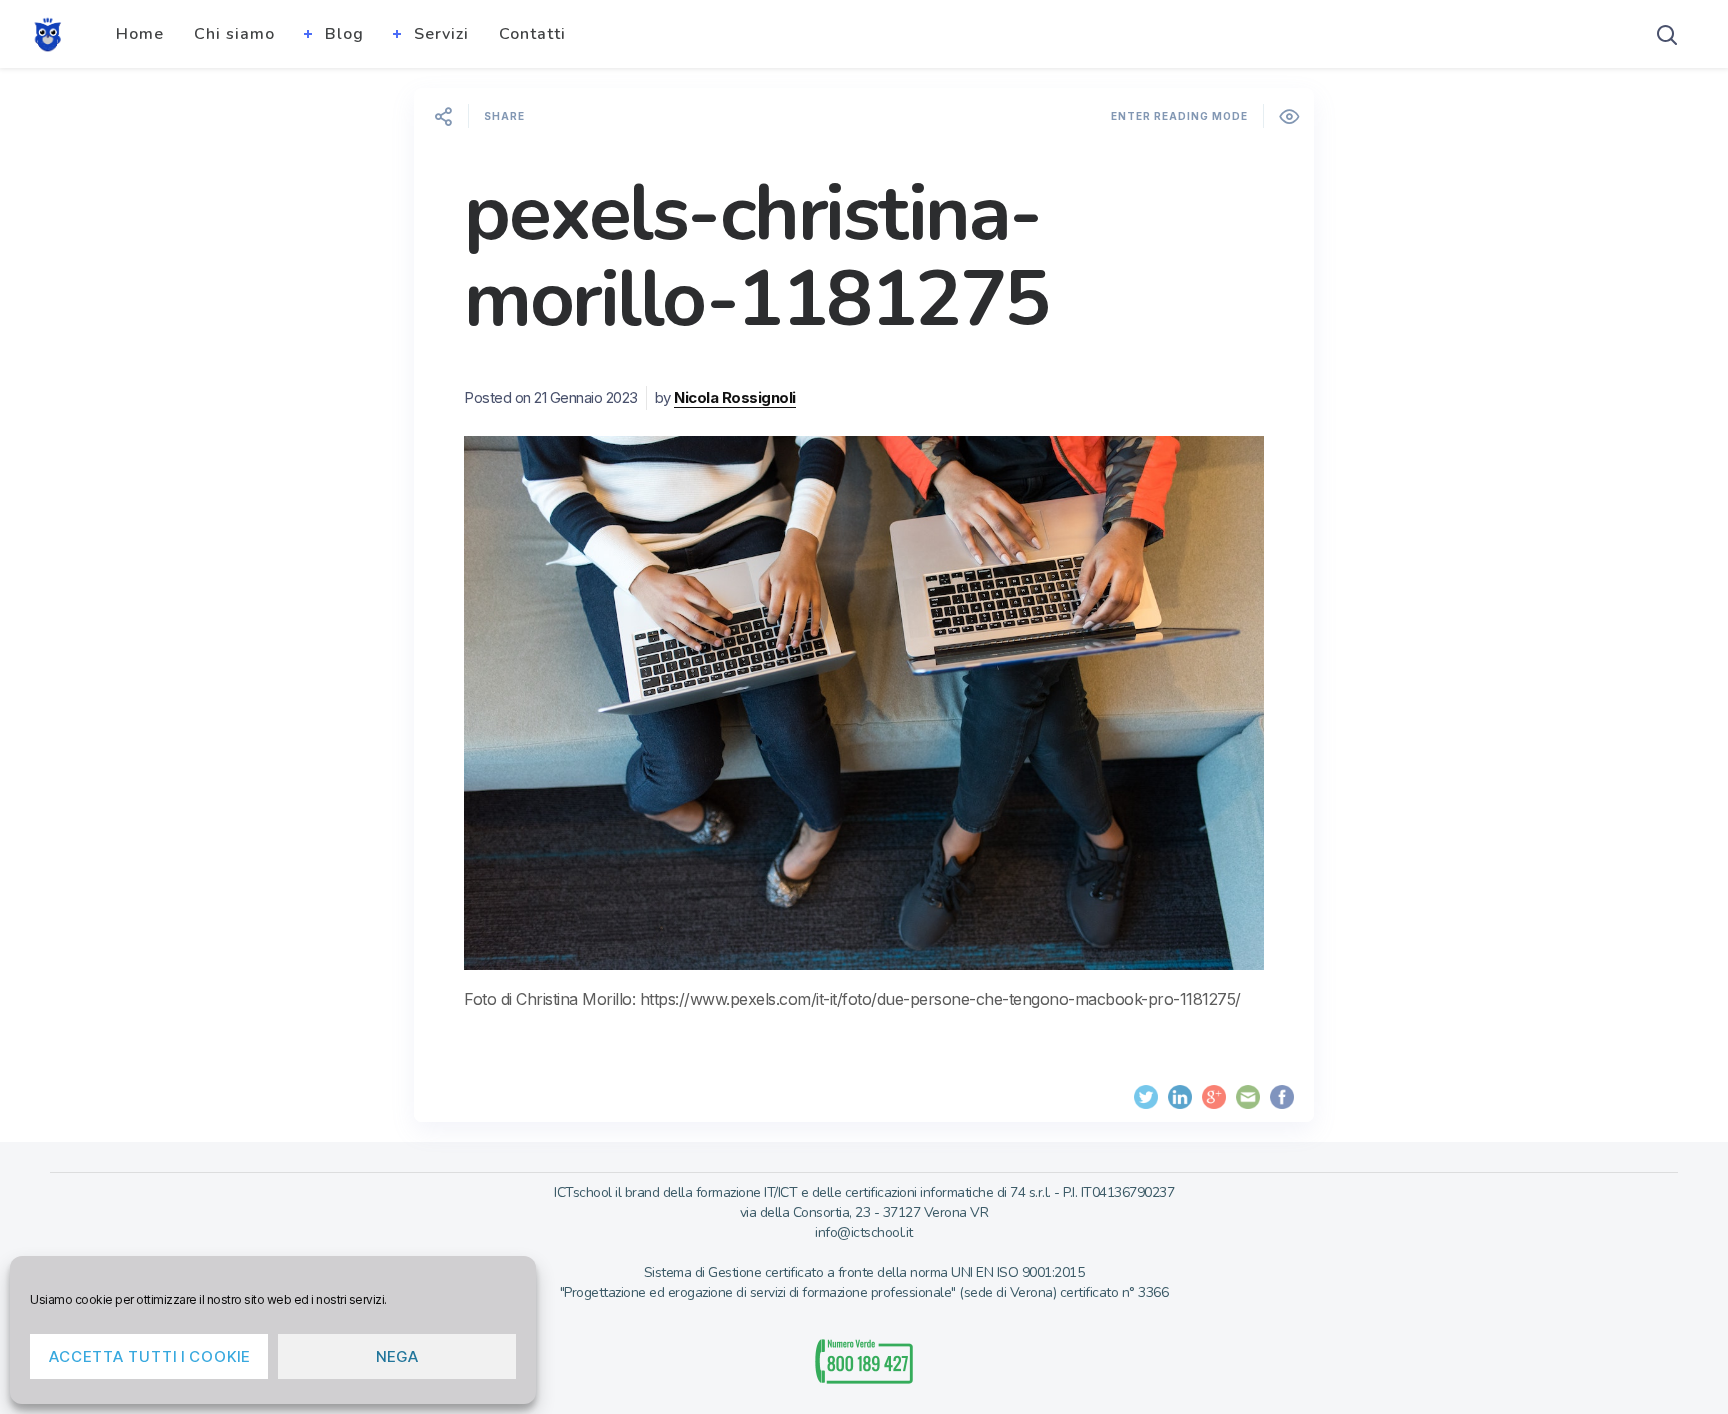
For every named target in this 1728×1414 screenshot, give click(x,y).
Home (140, 34)
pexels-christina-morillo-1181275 (756, 256)
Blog (344, 34)
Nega (397, 1356)
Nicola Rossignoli (735, 397)
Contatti (532, 34)
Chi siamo (234, 34)
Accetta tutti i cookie (149, 1356)
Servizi (441, 34)
